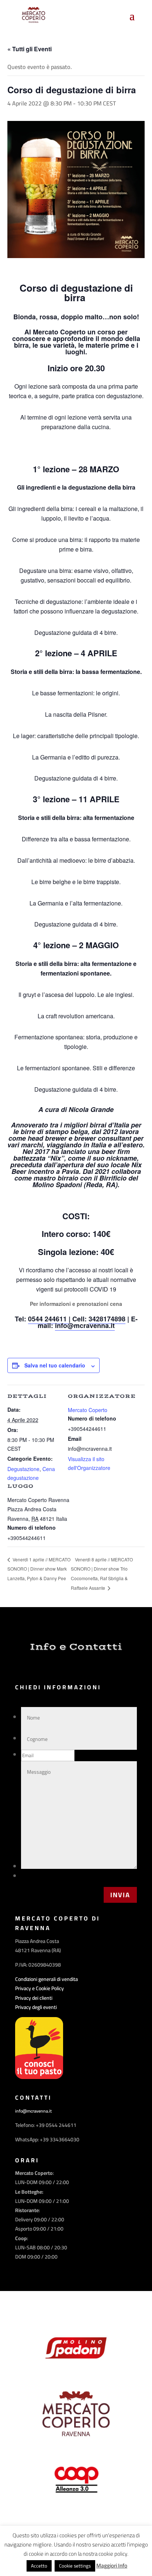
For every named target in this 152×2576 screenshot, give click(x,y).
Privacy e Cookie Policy (39, 1988)
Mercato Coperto (88, 1410)
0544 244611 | (50, 1319)
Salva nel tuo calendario (55, 1365)
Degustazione (23, 1469)
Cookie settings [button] (75, 2566)
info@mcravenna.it (85, 1325)
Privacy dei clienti (34, 1998)
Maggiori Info (112, 2566)
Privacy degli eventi (36, 2007)
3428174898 (107, 1319)
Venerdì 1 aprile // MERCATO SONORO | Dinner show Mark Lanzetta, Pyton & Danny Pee (39, 1569)
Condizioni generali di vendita (46, 1979)
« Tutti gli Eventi (30, 49)
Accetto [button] (39, 2566)
